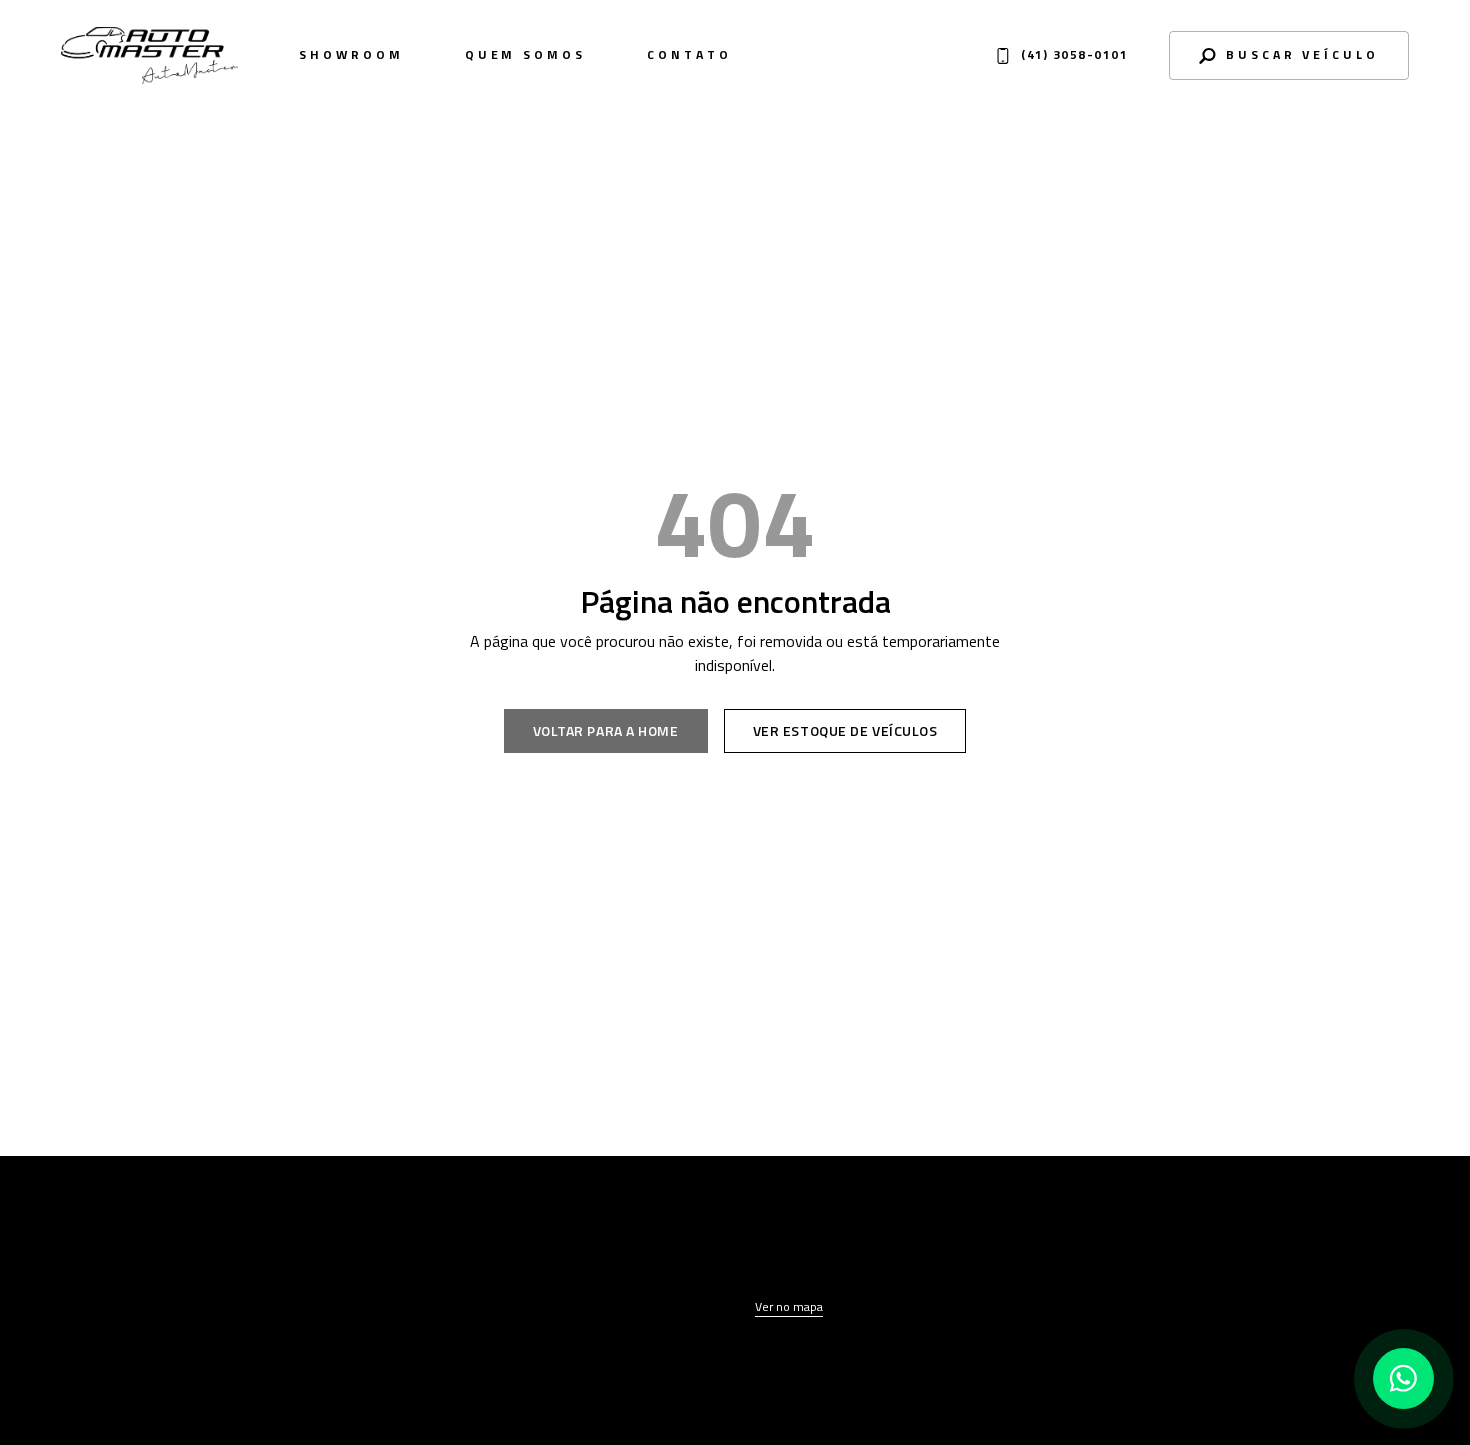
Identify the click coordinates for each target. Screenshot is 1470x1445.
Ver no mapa (789, 1306)
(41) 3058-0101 (1169, 1278)
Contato (689, 55)
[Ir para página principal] (155, 1262)
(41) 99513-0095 (1174, 1309)
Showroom (351, 55)
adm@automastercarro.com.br (1192, 1335)
